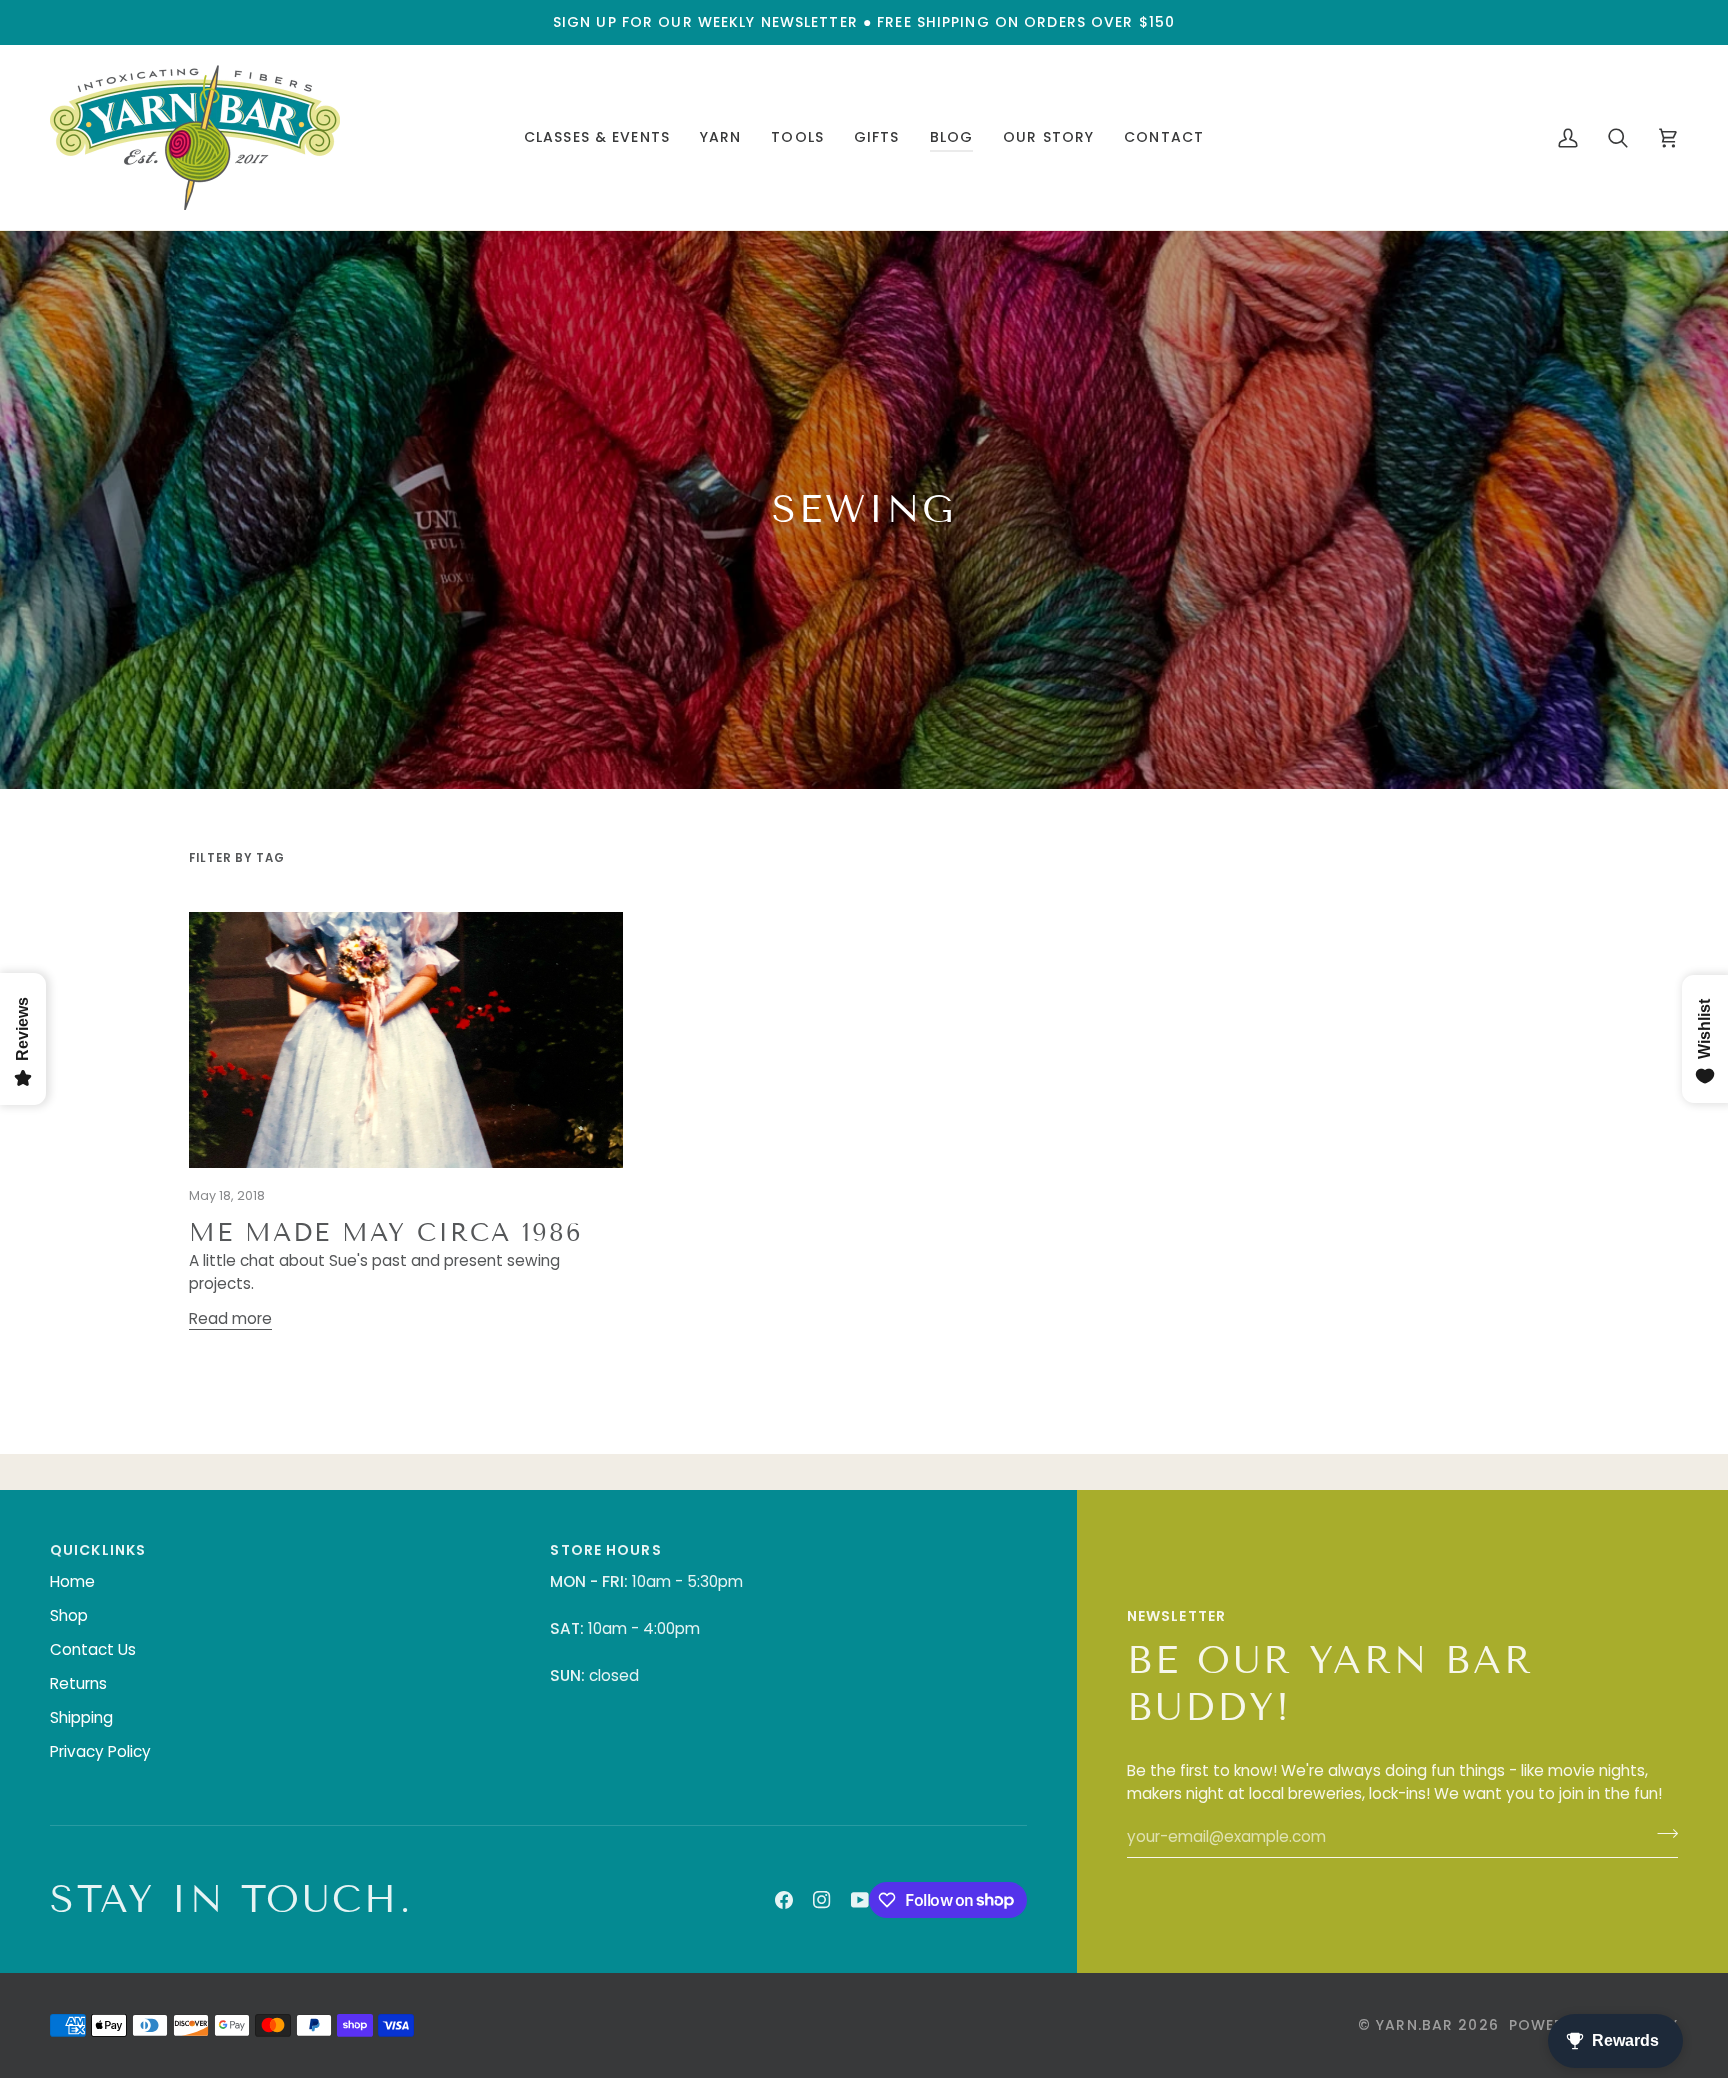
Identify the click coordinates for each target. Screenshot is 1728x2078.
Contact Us (93, 1649)
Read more (230, 1318)
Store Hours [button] (605, 1550)
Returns (78, 1683)
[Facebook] (784, 1900)
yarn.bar (1414, 2025)
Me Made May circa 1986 (386, 1233)
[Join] (1661, 1834)
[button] (597, 137)
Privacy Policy (100, 1751)
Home (72, 1581)
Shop (69, 1615)
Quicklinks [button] (98, 1550)
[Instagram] (822, 1900)
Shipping (81, 1717)
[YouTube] (860, 1900)
